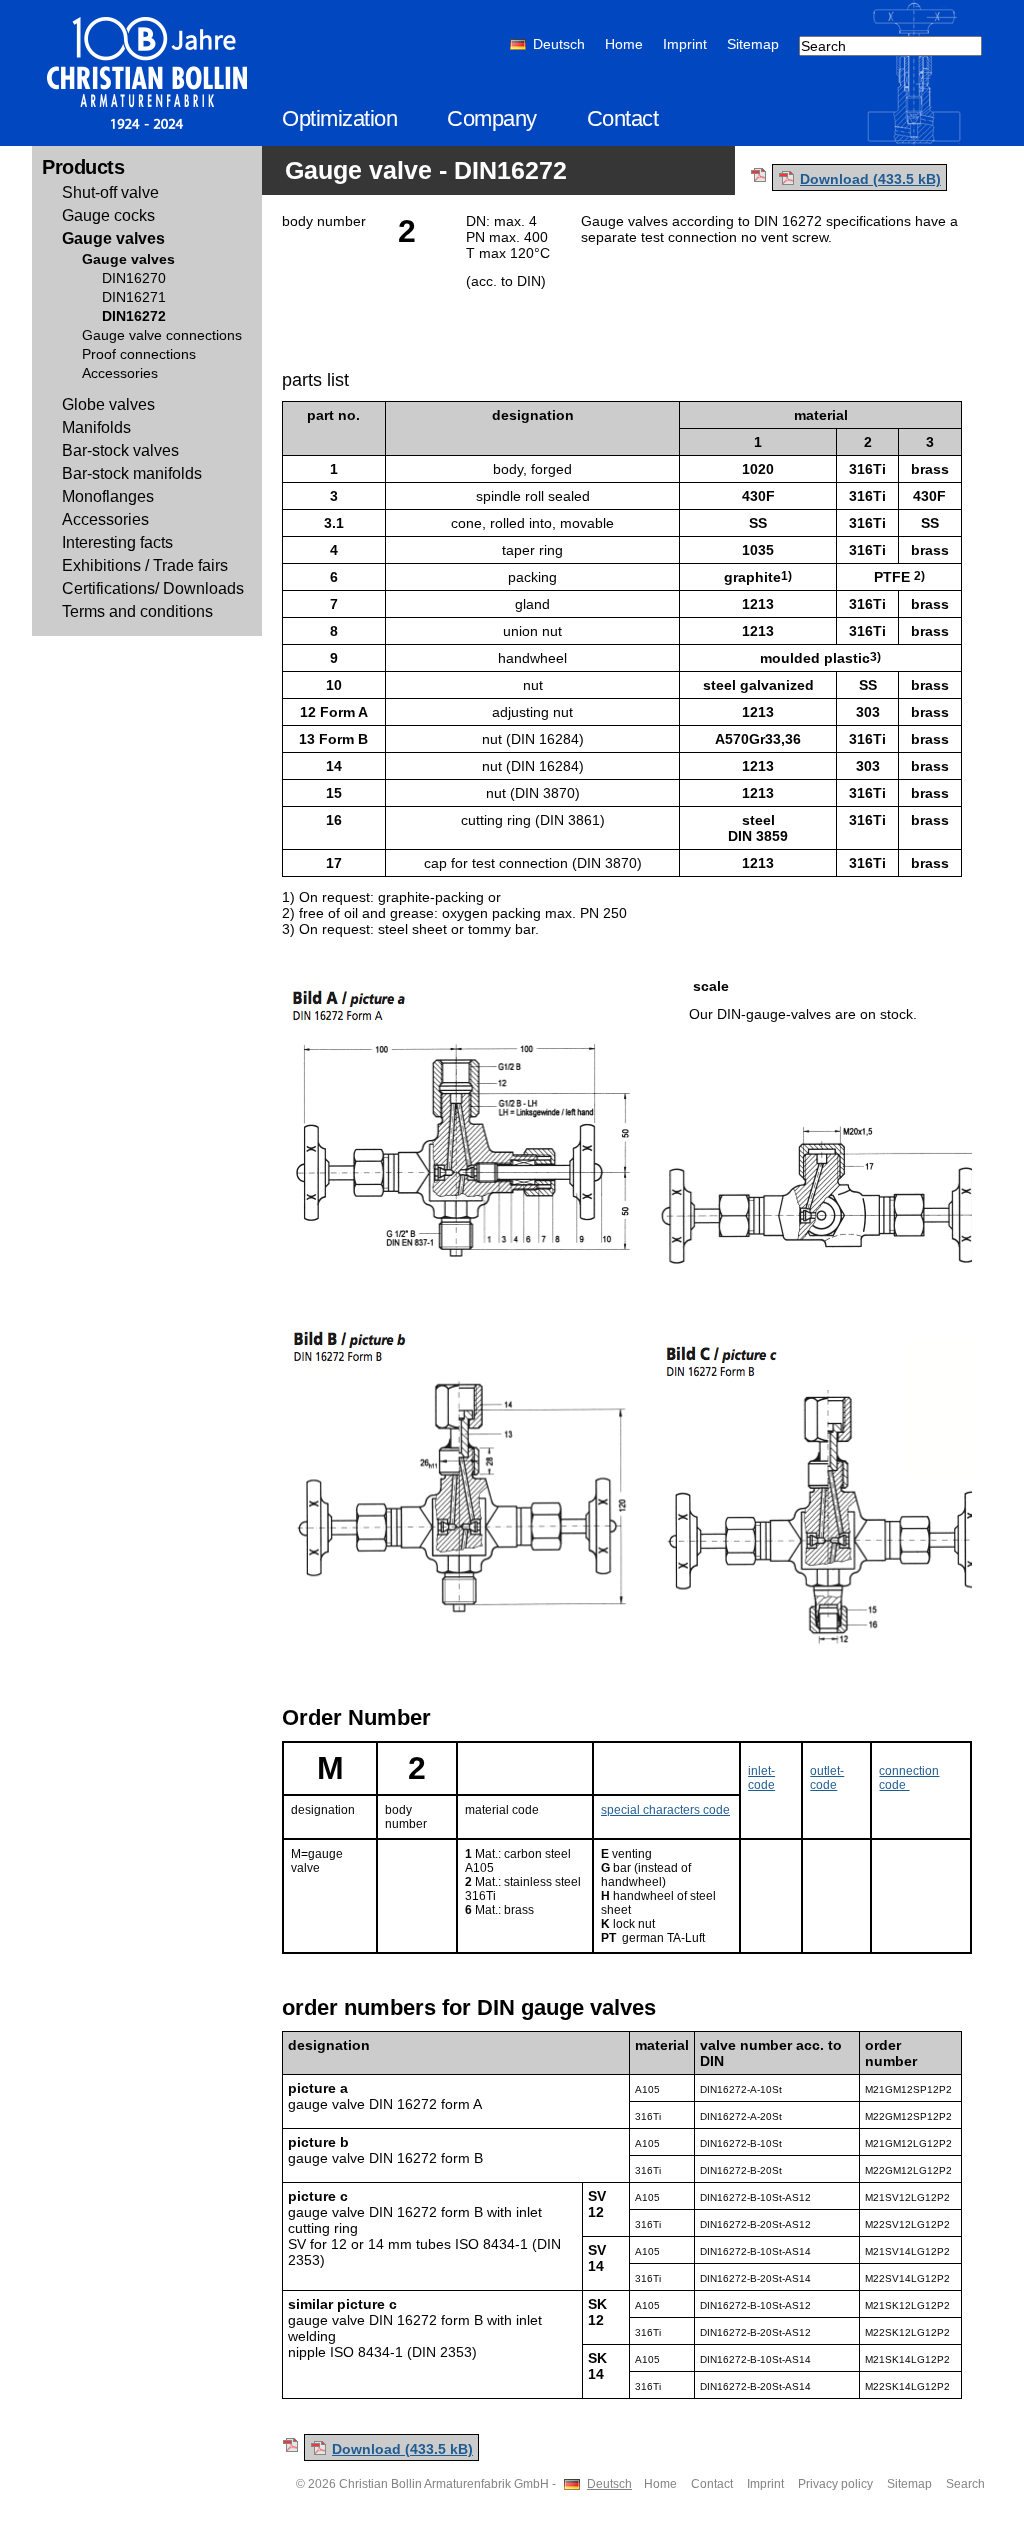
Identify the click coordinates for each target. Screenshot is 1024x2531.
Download (870, 179)
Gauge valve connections (162, 335)
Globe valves (108, 404)
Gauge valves (113, 238)
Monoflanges (108, 496)
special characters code (665, 1810)
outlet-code (827, 1778)
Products (83, 167)
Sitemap (753, 44)
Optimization (339, 118)
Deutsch (559, 44)
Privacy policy (835, 2484)
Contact (623, 118)
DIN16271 (134, 297)
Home (624, 44)
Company (492, 118)
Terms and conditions (137, 611)
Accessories (120, 373)
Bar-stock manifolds (132, 473)
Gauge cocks (108, 215)
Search (965, 2484)
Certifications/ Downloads (153, 588)
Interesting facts (117, 542)
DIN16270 (134, 278)
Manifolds (96, 427)
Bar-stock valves (120, 450)
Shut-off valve (110, 192)
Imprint (685, 44)
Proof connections (139, 354)
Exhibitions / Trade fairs (145, 565)
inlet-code (761, 1778)
